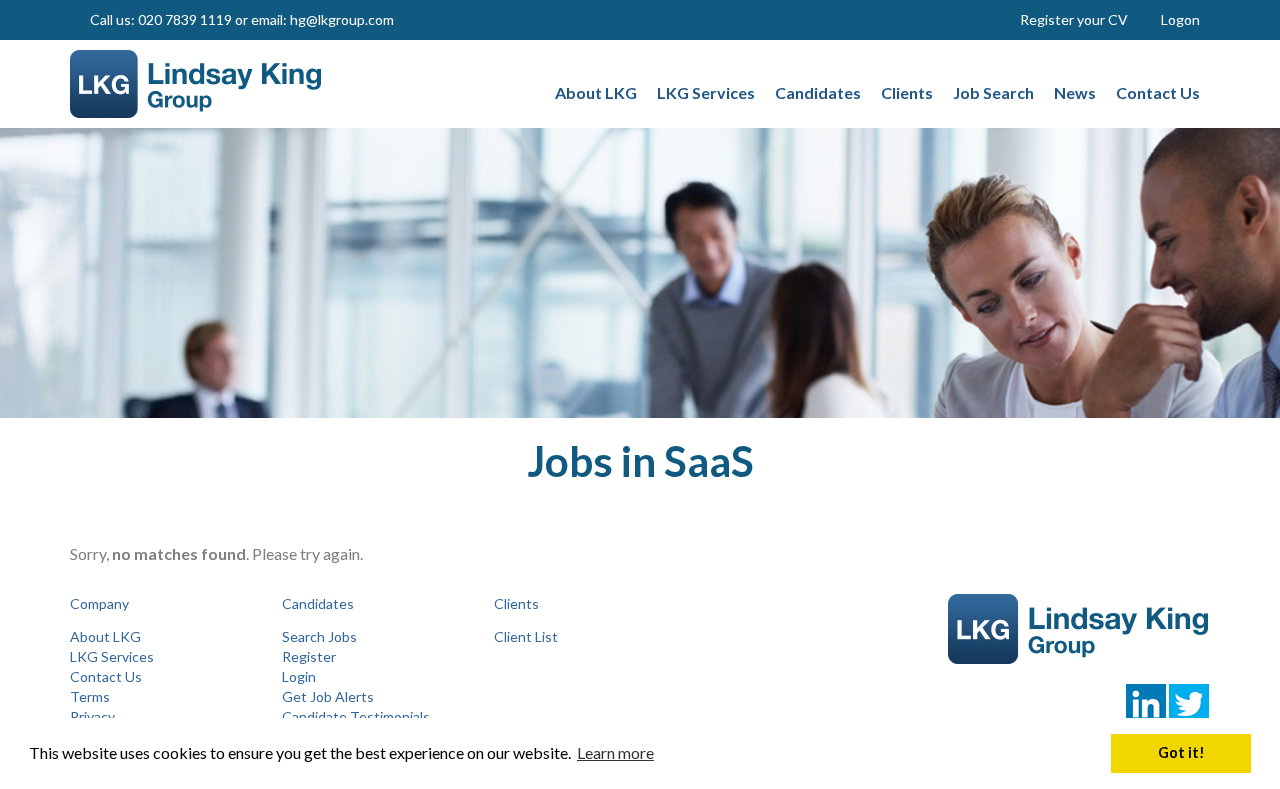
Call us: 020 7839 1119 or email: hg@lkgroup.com (242, 19)
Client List (526, 636)
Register (309, 656)
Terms (90, 696)
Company (99, 603)
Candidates (318, 603)
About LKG (105, 636)
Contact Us (106, 676)
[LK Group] (201, 84)
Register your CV (1074, 19)
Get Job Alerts (328, 696)
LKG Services (112, 656)
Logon (1180, 19)
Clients (516, 603)
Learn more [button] (615, 752)
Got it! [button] (1181, 752)
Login (299, 676)
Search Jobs (319, 636)
